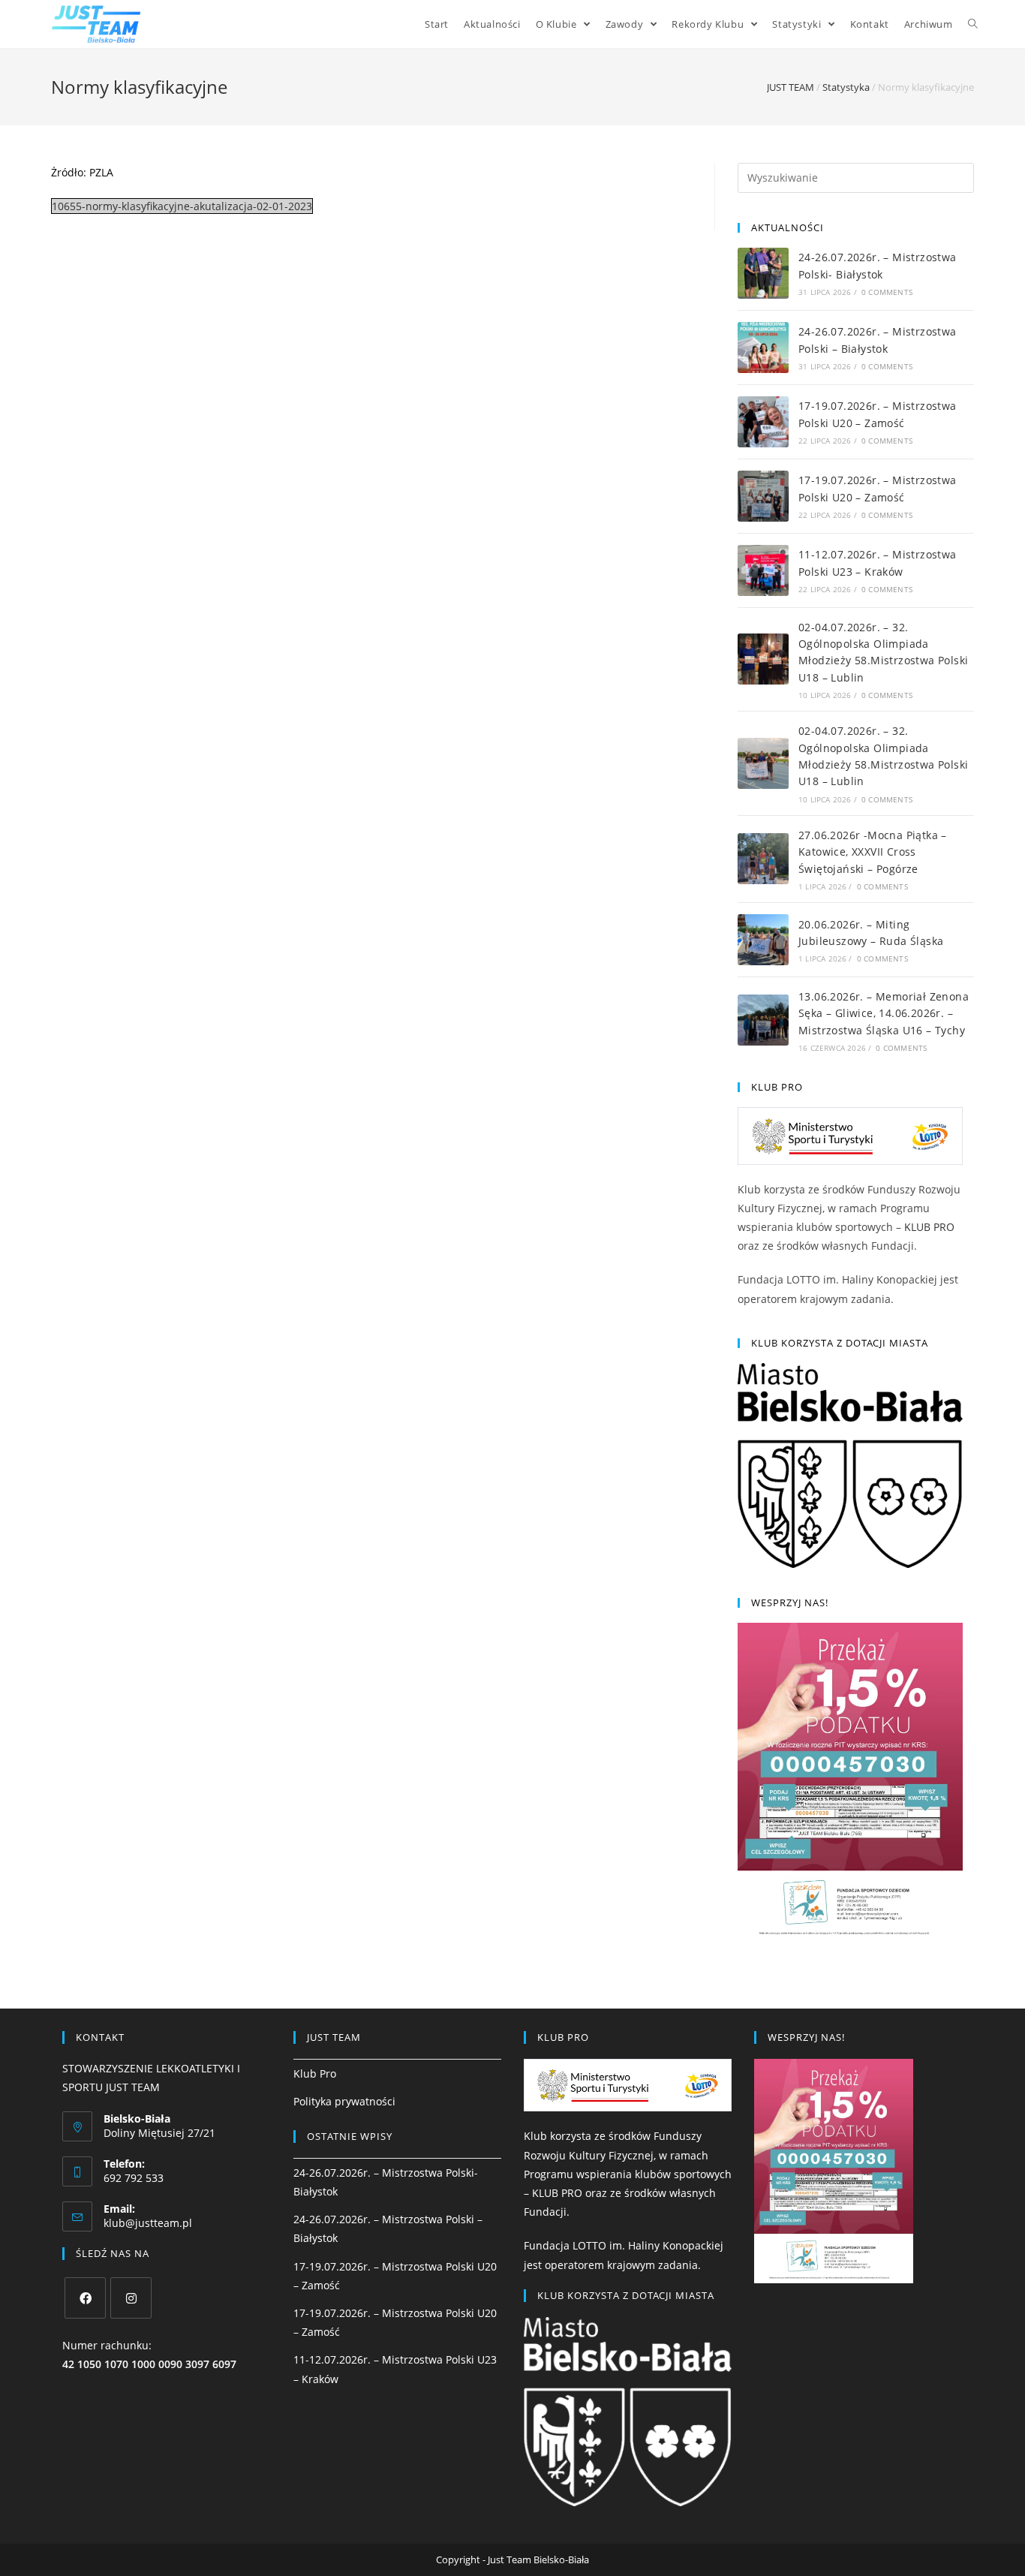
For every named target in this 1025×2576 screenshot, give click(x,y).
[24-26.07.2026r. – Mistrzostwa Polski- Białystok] (763, 273)
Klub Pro (315, 2073)
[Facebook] (85, 2298)
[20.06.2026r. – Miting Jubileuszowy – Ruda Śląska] (763, 940)
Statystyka (846, 87)
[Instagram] (131, 2298)
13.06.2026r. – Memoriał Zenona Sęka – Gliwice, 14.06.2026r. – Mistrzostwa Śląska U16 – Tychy (884, 1013)
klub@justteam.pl (148, 2223)
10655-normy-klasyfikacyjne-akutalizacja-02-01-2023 (182, 206)
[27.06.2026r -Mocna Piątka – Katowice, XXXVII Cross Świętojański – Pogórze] (763, 859)
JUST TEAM (791, 87)
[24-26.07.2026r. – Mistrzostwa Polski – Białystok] (763, 348)
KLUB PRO (929, 1227)
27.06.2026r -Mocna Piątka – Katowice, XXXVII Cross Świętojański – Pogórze (873, 852)
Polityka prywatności (344, 2101)
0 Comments (887, 292)
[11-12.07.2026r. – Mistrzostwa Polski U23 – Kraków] (763, 570)
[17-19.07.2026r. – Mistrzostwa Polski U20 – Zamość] (763, 422)
